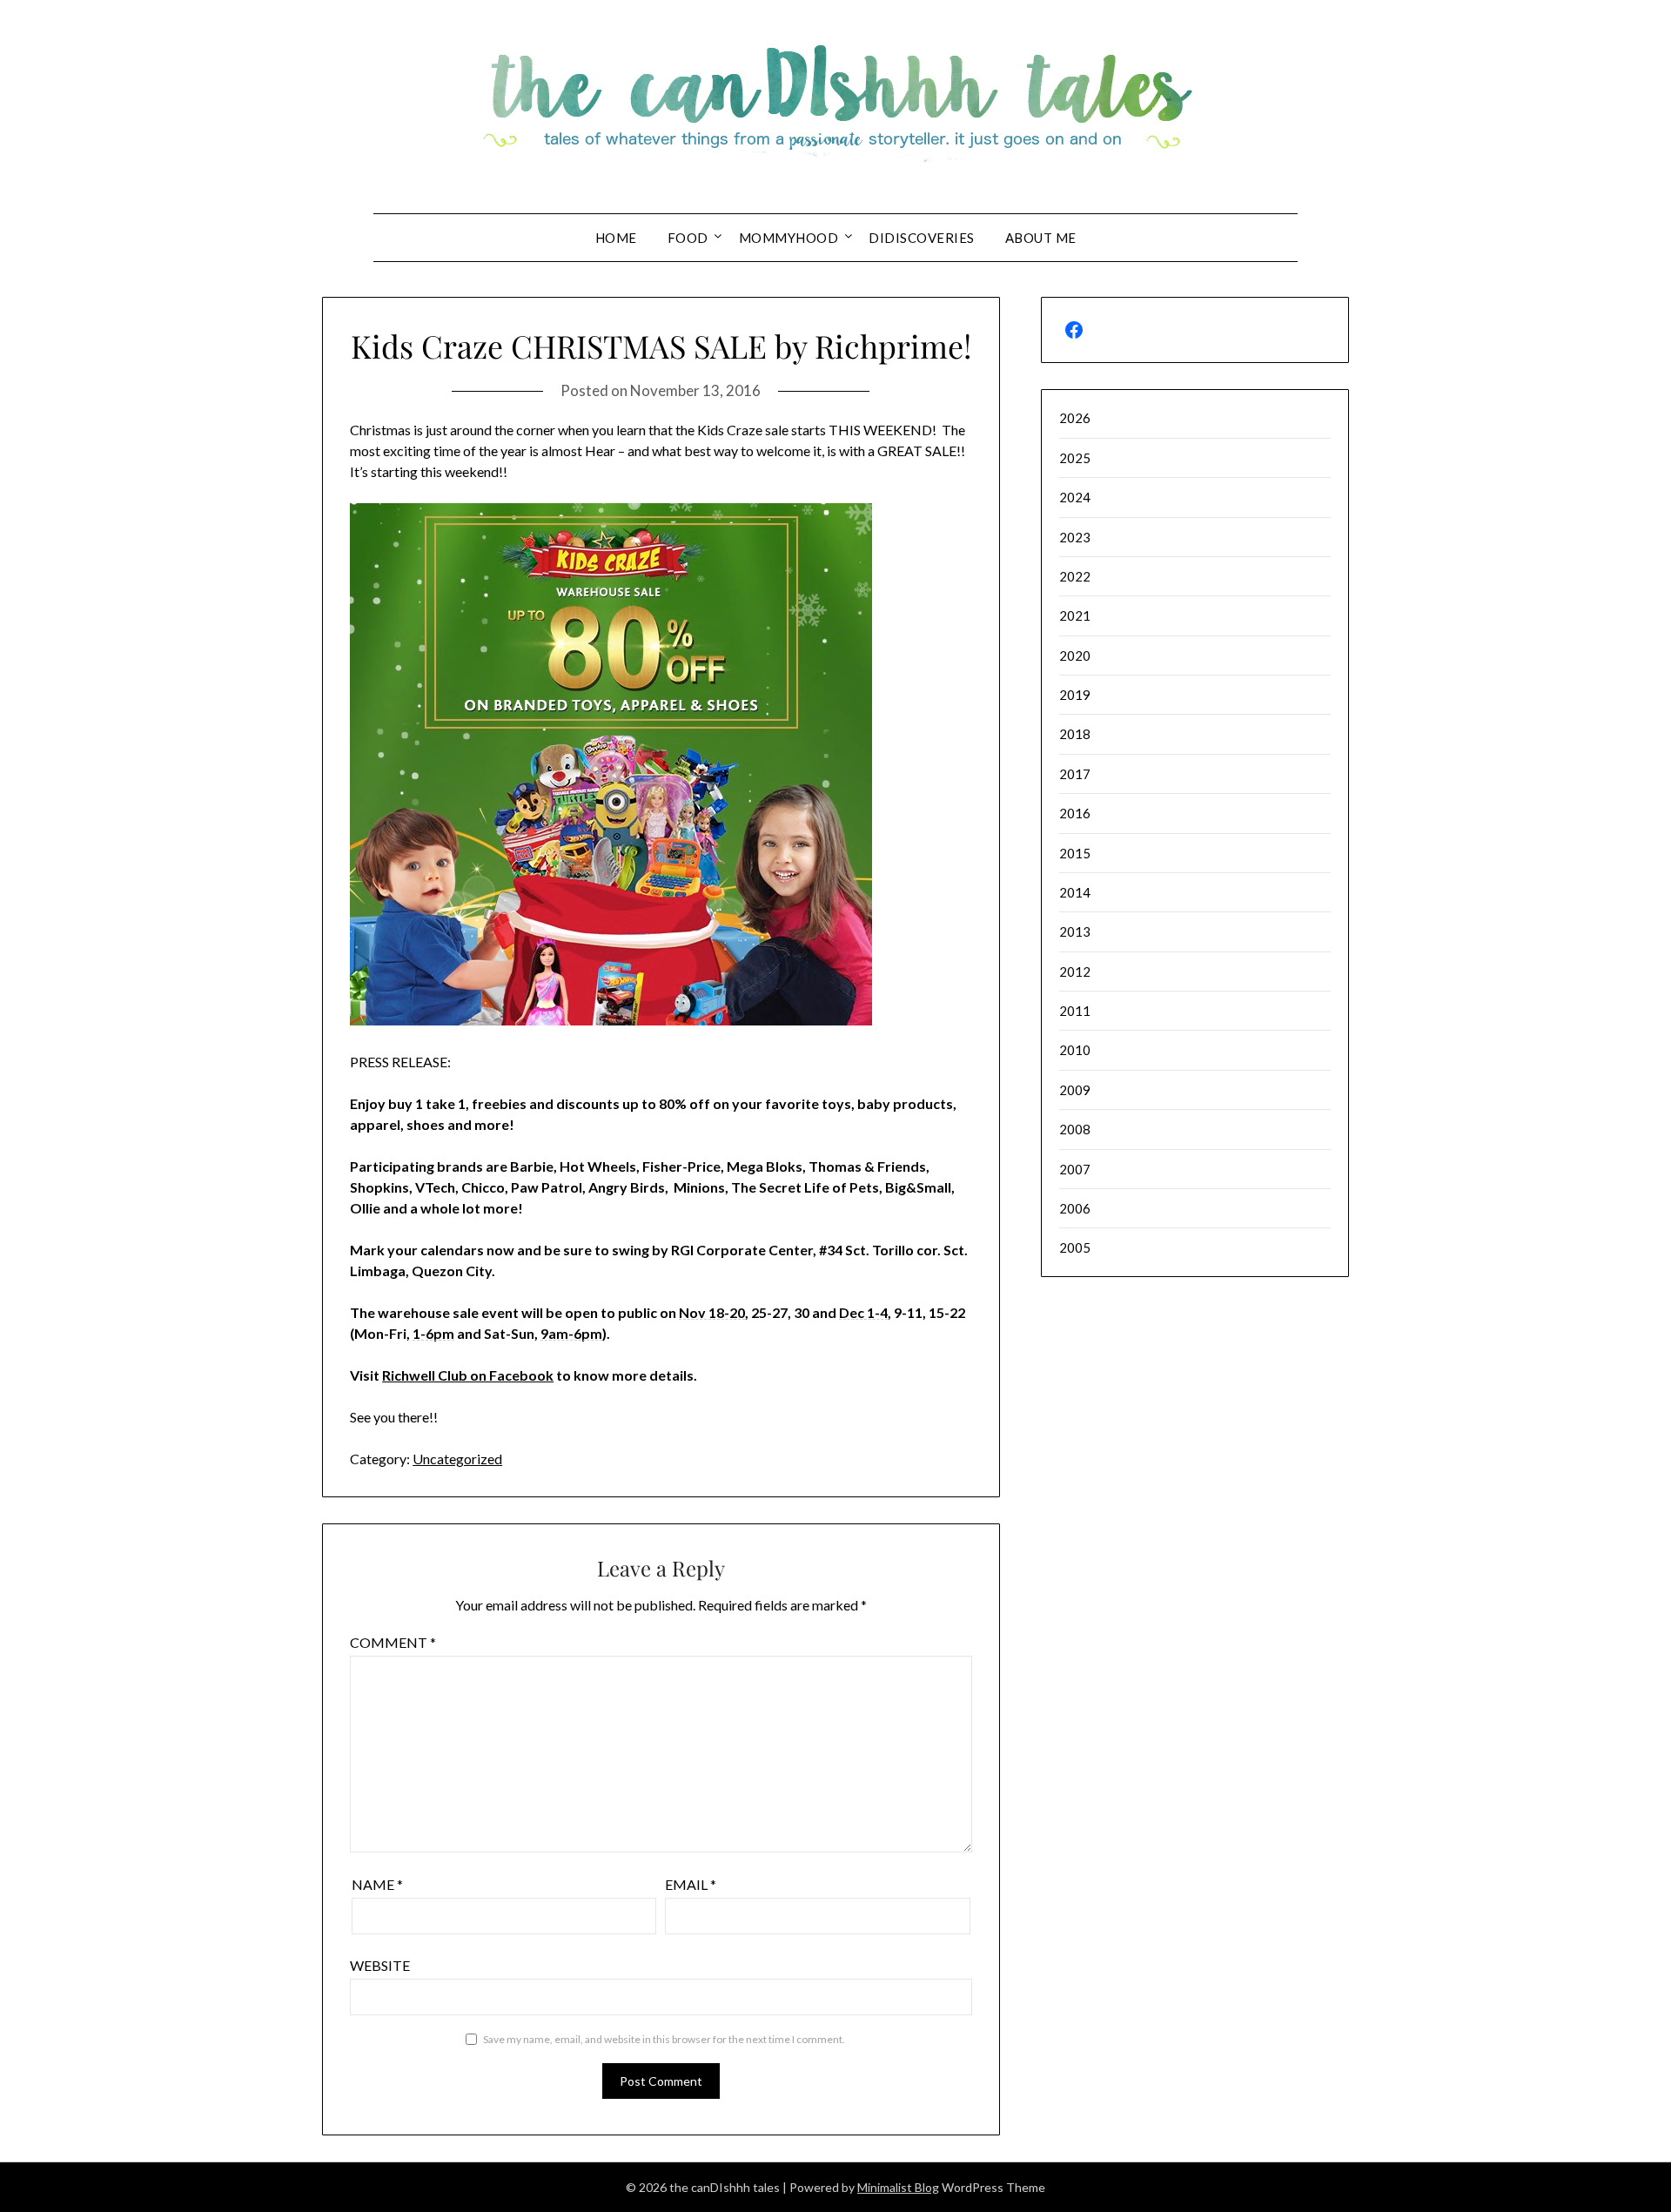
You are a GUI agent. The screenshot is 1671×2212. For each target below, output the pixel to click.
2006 (1075, 1208)
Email (691, 1884)
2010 (1075, 1050)
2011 (1075, 1011)
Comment (393, 1642)
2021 (1075, 615)
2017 (1075, 774)
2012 (1075, 972)
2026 (1075, 418)
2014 (1075, 892)
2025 (1075, 458)
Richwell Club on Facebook (468, 1375)
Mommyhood (789, 238)
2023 (1075, 537)
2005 (1075, 1247)
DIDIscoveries (922, 238)
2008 (1075, 1129)
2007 (1075, 1169)
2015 (1075, 853)
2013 (1075, 931)
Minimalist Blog (898, 2187)
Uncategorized (457, 1459)
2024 (1075, 497)
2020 (1075, 656)
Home (616, 238)
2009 (1075, 1090)
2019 (1075, 695)
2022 (1075, 576)
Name (377, 1884)
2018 (1075, 734)
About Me (1041, 238)
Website (380, 1965)
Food (688, 238)
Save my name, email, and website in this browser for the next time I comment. (664, 2039)
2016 (1075, 813)
